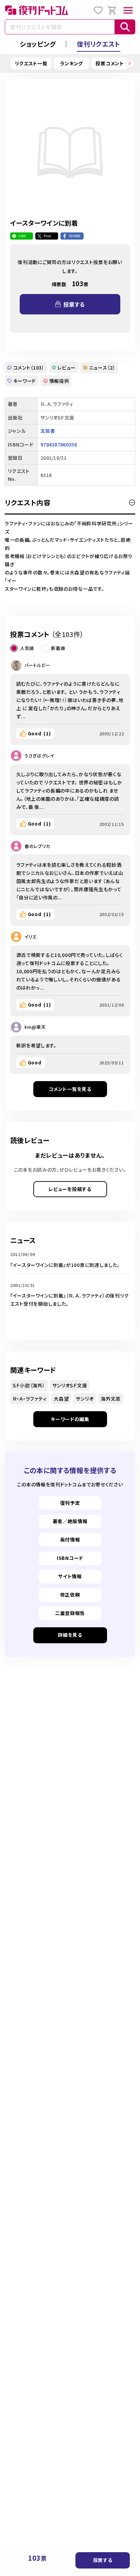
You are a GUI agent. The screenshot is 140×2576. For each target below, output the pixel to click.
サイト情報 (70, 1576)
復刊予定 (70, 1503)
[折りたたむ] (132, 503)
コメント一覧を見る (70, 1089)
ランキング (72, 63)
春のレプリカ (37, 846)
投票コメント (110, 63)
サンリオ (85, 1399)
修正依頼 (70, 1595)
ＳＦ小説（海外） (29, 1385)
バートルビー (37, 665)
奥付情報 (70, 1539)
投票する (103, 2560)
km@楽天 (35, 1027)
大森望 (61, 1399)
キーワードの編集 (70, 1419)
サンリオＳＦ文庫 (70, 1385)
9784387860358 (59, 444)
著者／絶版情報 (70, 1521)
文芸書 (48, 431)
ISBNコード (70, 1558)
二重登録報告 (70, 1613)
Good (39, 733)
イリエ (31, 937)
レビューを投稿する (70, 1189)
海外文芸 (111, 1399)
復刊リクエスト (99, 44)
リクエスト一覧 (31, 63)
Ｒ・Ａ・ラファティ (30, 1399)
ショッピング (38, 44)
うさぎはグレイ (39, 756)
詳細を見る (70, 1635)
